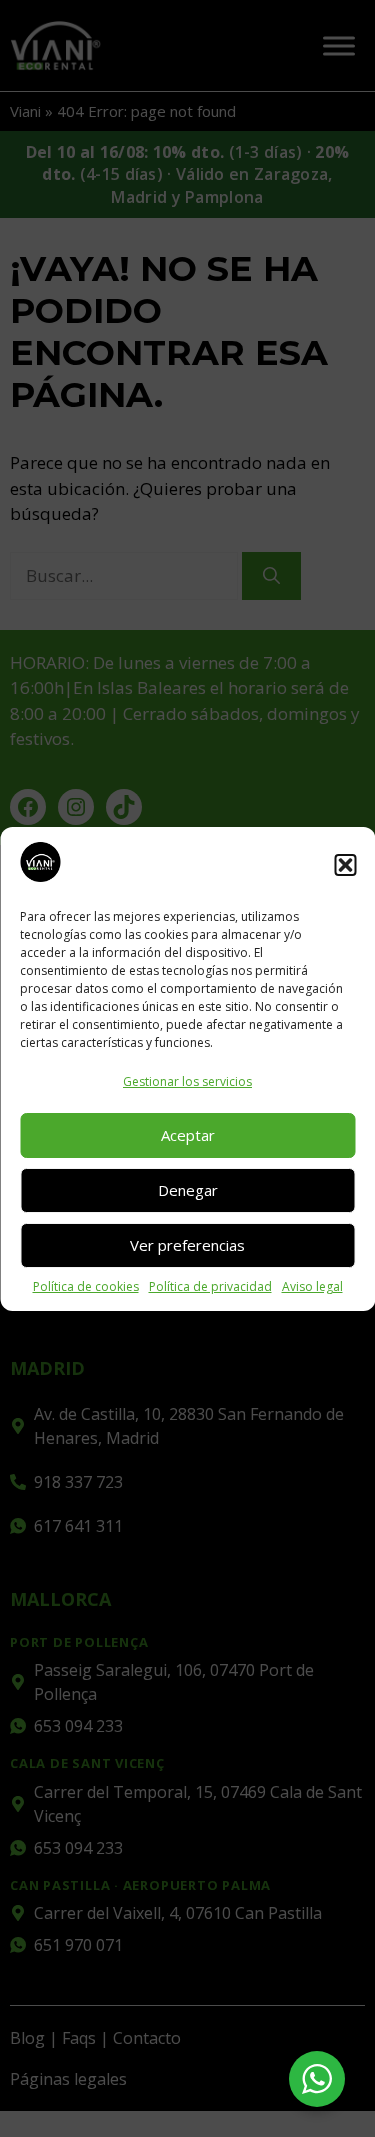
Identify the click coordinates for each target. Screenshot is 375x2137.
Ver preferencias (187, 1245)
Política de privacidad (210, 1286)
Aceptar (188, 1135)
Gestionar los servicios (187, 1081)
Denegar (188, 1190)
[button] (345, 865)
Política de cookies (86, 1286)
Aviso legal (312, 1286)
